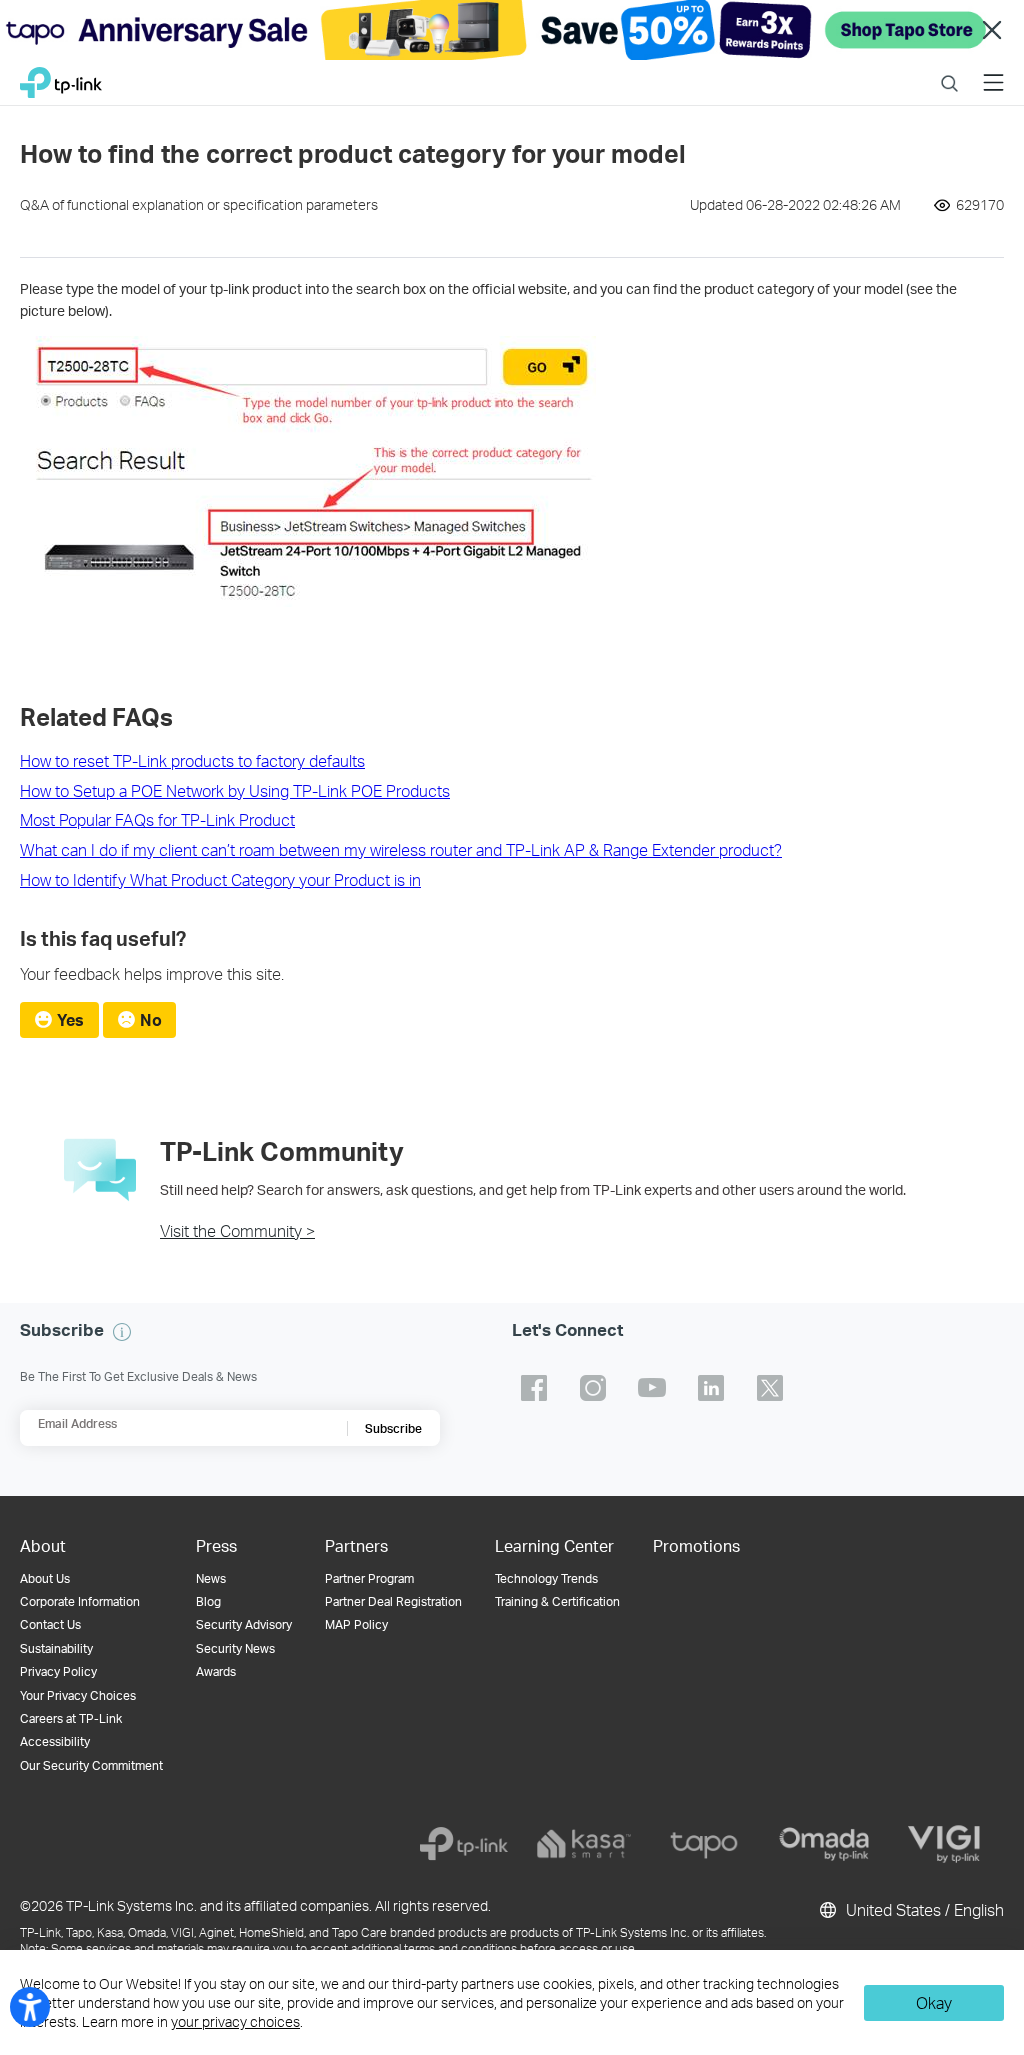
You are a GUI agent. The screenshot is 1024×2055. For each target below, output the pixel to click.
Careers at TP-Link (71, 1718)
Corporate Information (80, 1601)
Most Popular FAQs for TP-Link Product (157, 819)
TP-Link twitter (770, 1388)
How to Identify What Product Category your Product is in (220, 879)
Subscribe (393, 1428)
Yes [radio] (70, 1019)
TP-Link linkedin (711, 1388)
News (211, 1578)
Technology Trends (546, 1578)
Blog (208, 1601)
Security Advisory (244, 1624)
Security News (235, 1648)
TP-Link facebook (534, 1388)
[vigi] (944, 1844)
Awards (216, 1671)
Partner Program (369, 1578)
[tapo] (704, 1844)
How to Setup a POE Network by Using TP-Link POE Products (235, 790)
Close (992, 30)
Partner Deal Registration (393, 1601)
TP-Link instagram (593, 1388)
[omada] (824, 1844)
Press (216, 1545)
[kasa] (584, 1844)
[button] (122, 1332)
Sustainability (56, 1648)
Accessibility (55, 1741)
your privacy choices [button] (235, 2021)
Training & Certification (557, 1601)
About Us (45, 1578)
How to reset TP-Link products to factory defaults (192, 760)
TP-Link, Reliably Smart (61, 77)
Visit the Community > (237, 1230)
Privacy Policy (58, 1671)
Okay (934, 2002)
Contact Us (50, 1624)
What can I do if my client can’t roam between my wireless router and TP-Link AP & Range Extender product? (401, 849)
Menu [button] (993, 70)
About (43, 1545)
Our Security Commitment (91, 1765)
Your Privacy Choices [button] (78, 1695)
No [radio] (151, 1019)
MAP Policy (356, 1624)
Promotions (696, 1545)
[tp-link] (464, 1844)
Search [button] (949, 70)
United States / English (923, 1909)
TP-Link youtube (652, 1388)
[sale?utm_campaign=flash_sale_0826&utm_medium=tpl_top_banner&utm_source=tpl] (512, 30)
